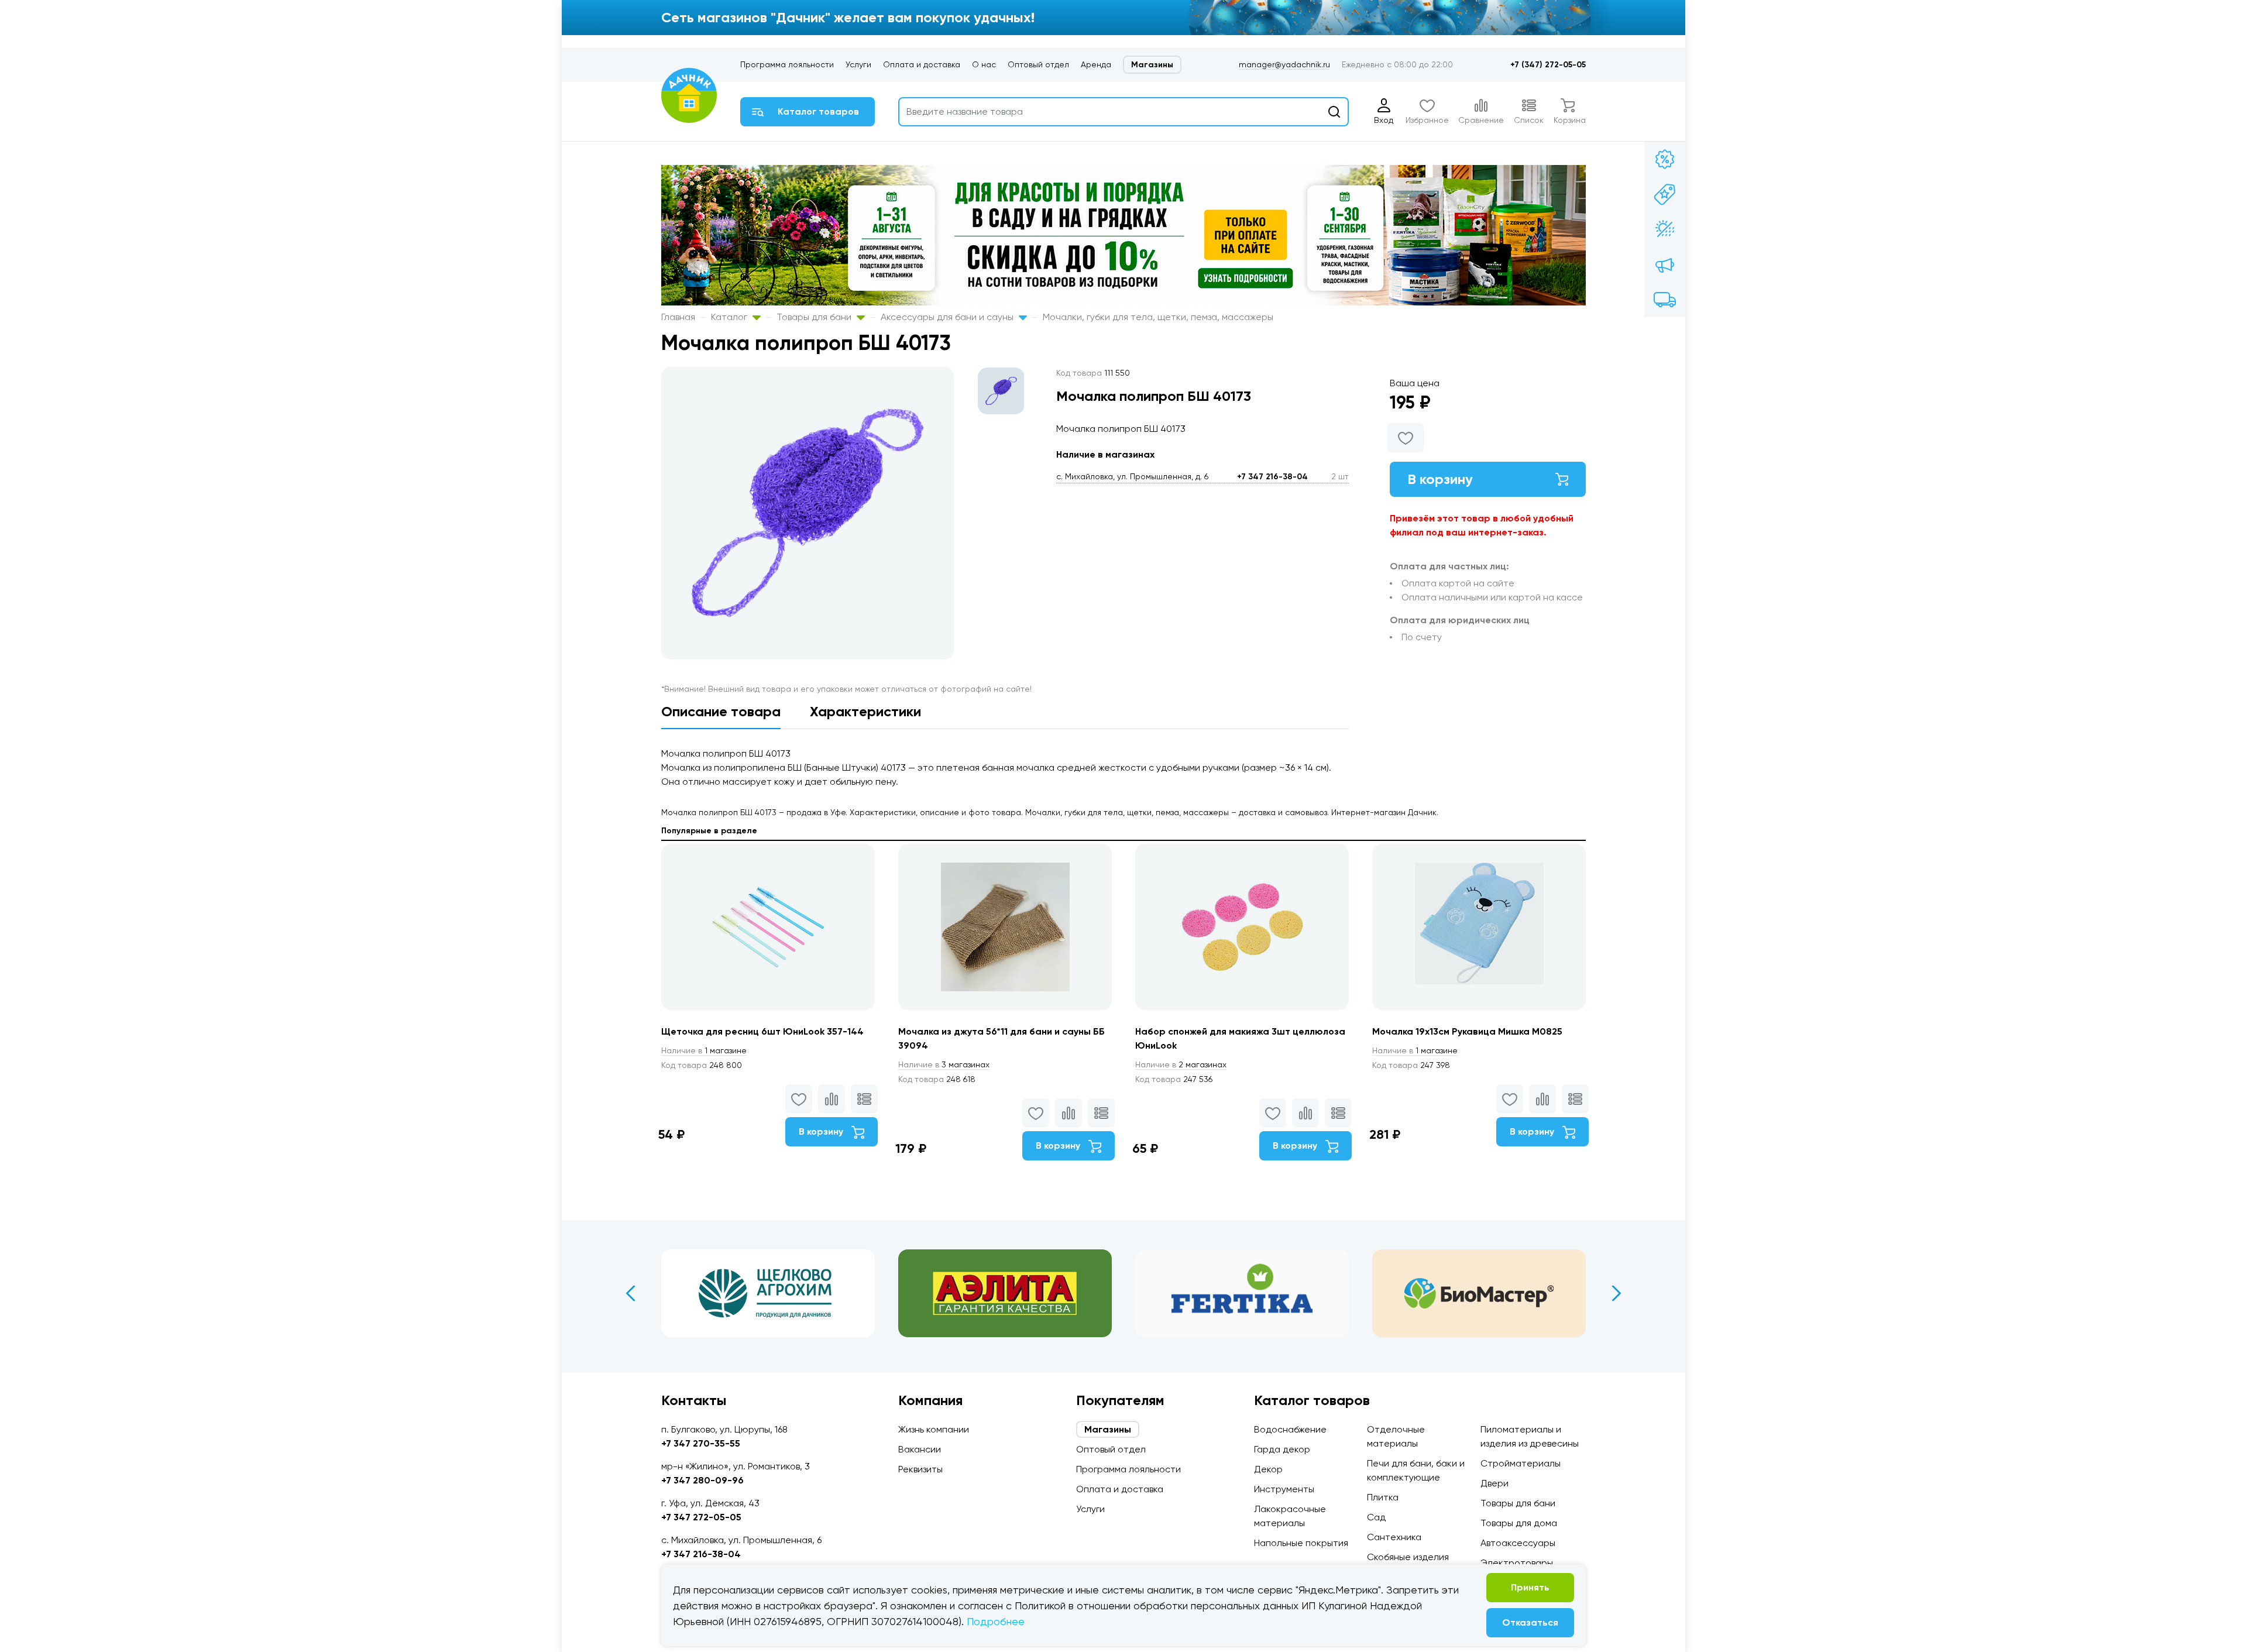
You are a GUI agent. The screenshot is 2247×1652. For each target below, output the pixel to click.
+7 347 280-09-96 (702, 1480)
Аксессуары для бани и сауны (948, 317)
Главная (678, 317)
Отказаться (1530, 1622)
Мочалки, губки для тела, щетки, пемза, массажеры (1158, 317)
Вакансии (920, 1449)
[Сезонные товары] (1665, 229)
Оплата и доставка (922, 64)
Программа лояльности (787, 64)
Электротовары (1517, 1563)
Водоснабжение (1290, 1429)
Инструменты (1284, 1489)
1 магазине (704, 1050)
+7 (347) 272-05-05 (1548, 65)
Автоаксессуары (1518, 1543)
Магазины (1152, 65)
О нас (984, 64)
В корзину (1440, 479)
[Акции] (1665, 159)
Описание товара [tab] (721, 711)
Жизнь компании (934, 1429)
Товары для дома (1519, 1523)
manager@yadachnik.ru (1284, 64)
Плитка (1383, 1497)
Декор (1268, 1469)
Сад (1376, 1517)
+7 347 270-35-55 (701, 1443)
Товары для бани (815, 317)
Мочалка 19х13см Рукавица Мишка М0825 (1467, 1031)
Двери (1494, 1483)
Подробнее (996, 1621)
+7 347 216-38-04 (1272, 477)
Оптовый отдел (1038, 64)
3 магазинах (944, 1064)
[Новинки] (1665, 194)
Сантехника (1394, 1537)
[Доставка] (1665, 300)
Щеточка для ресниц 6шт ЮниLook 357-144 (762, 1031)
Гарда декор (1282, 1449)
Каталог (730, 317)
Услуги (858, 64)
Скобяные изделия (1408, 1557)
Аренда (1096, 64)
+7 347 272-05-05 (701, 1517)
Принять (1530, 1587)
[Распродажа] (1665, 265)
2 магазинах (1181, 1064)
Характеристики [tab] (865, 711)
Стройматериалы (1521, 1463)
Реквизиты (920, 1469)
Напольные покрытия (1301, 1543)
